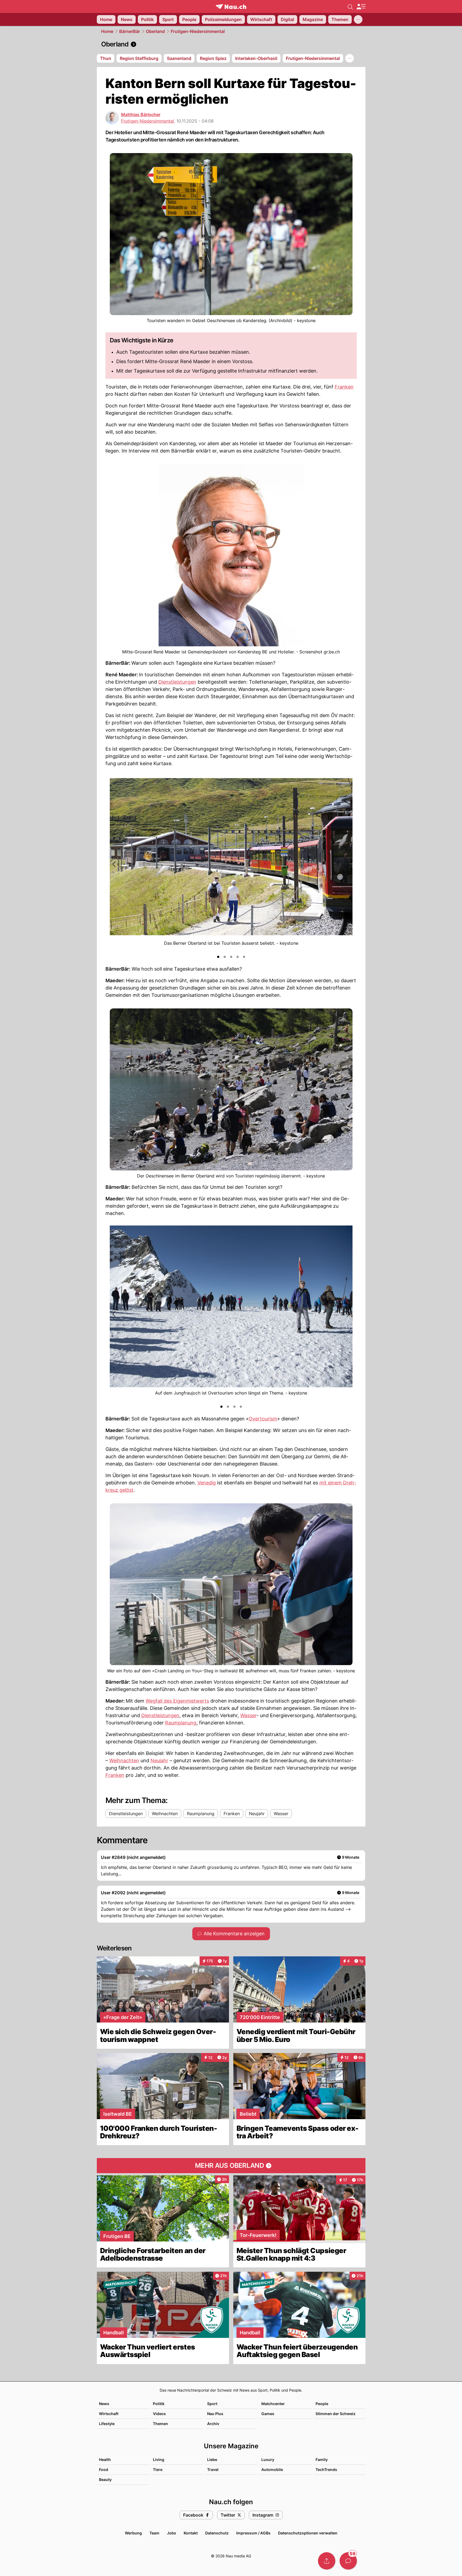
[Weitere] (358, 19)
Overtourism (263, 1419)
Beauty (105, 2479)
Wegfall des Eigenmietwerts (177, 1701)
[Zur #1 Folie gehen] (218, 957)
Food (104, 2469)
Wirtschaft (109, 2414)
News (104, 2404)
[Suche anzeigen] (350, 6)
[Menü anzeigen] (361, 7)
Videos (159, 2414)
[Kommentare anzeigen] (348, 2561)
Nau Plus (215, 2414)
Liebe (212, 2459)
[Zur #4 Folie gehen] (238, 957)
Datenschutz (217, 2533)
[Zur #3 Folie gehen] (231, 957)
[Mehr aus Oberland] (231, 2166)
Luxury (268, 2459)
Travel (213, 2469)
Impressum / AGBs (253, 2533)
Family (322, 2459)
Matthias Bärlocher (141, 114)
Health (105, 2459)
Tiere (158, 2469)
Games (268, 2414)
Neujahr (159, 1760)
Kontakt (191, 2533)
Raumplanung (181, 1723)
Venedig (207, 1483)
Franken (344, 387)
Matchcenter (273, 2404)
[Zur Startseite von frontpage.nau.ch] (231, 7)
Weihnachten (124, 1760)
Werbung (133, 2533)
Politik (159, 2404)
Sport (212, 2404)
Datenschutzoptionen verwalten (308, 2533)
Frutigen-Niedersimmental (198, 31)
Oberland (155, 31)
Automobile (272, 2469)
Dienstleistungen (177, 682)
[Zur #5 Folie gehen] (244, 957)
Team (154, 2533)
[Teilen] (327, 2561)
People (322, 2404)
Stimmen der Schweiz (336, 2414)
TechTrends (326, 2469)
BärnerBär (130, 31)
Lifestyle (107, 2424)
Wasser (248, 1715)
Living (159, 2459)
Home (107, 31)
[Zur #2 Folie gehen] (225, 957)
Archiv (213, 2424)
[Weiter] (348, 864)
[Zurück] (114, 864)
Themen (160, 2424)
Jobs (172, 2533)
